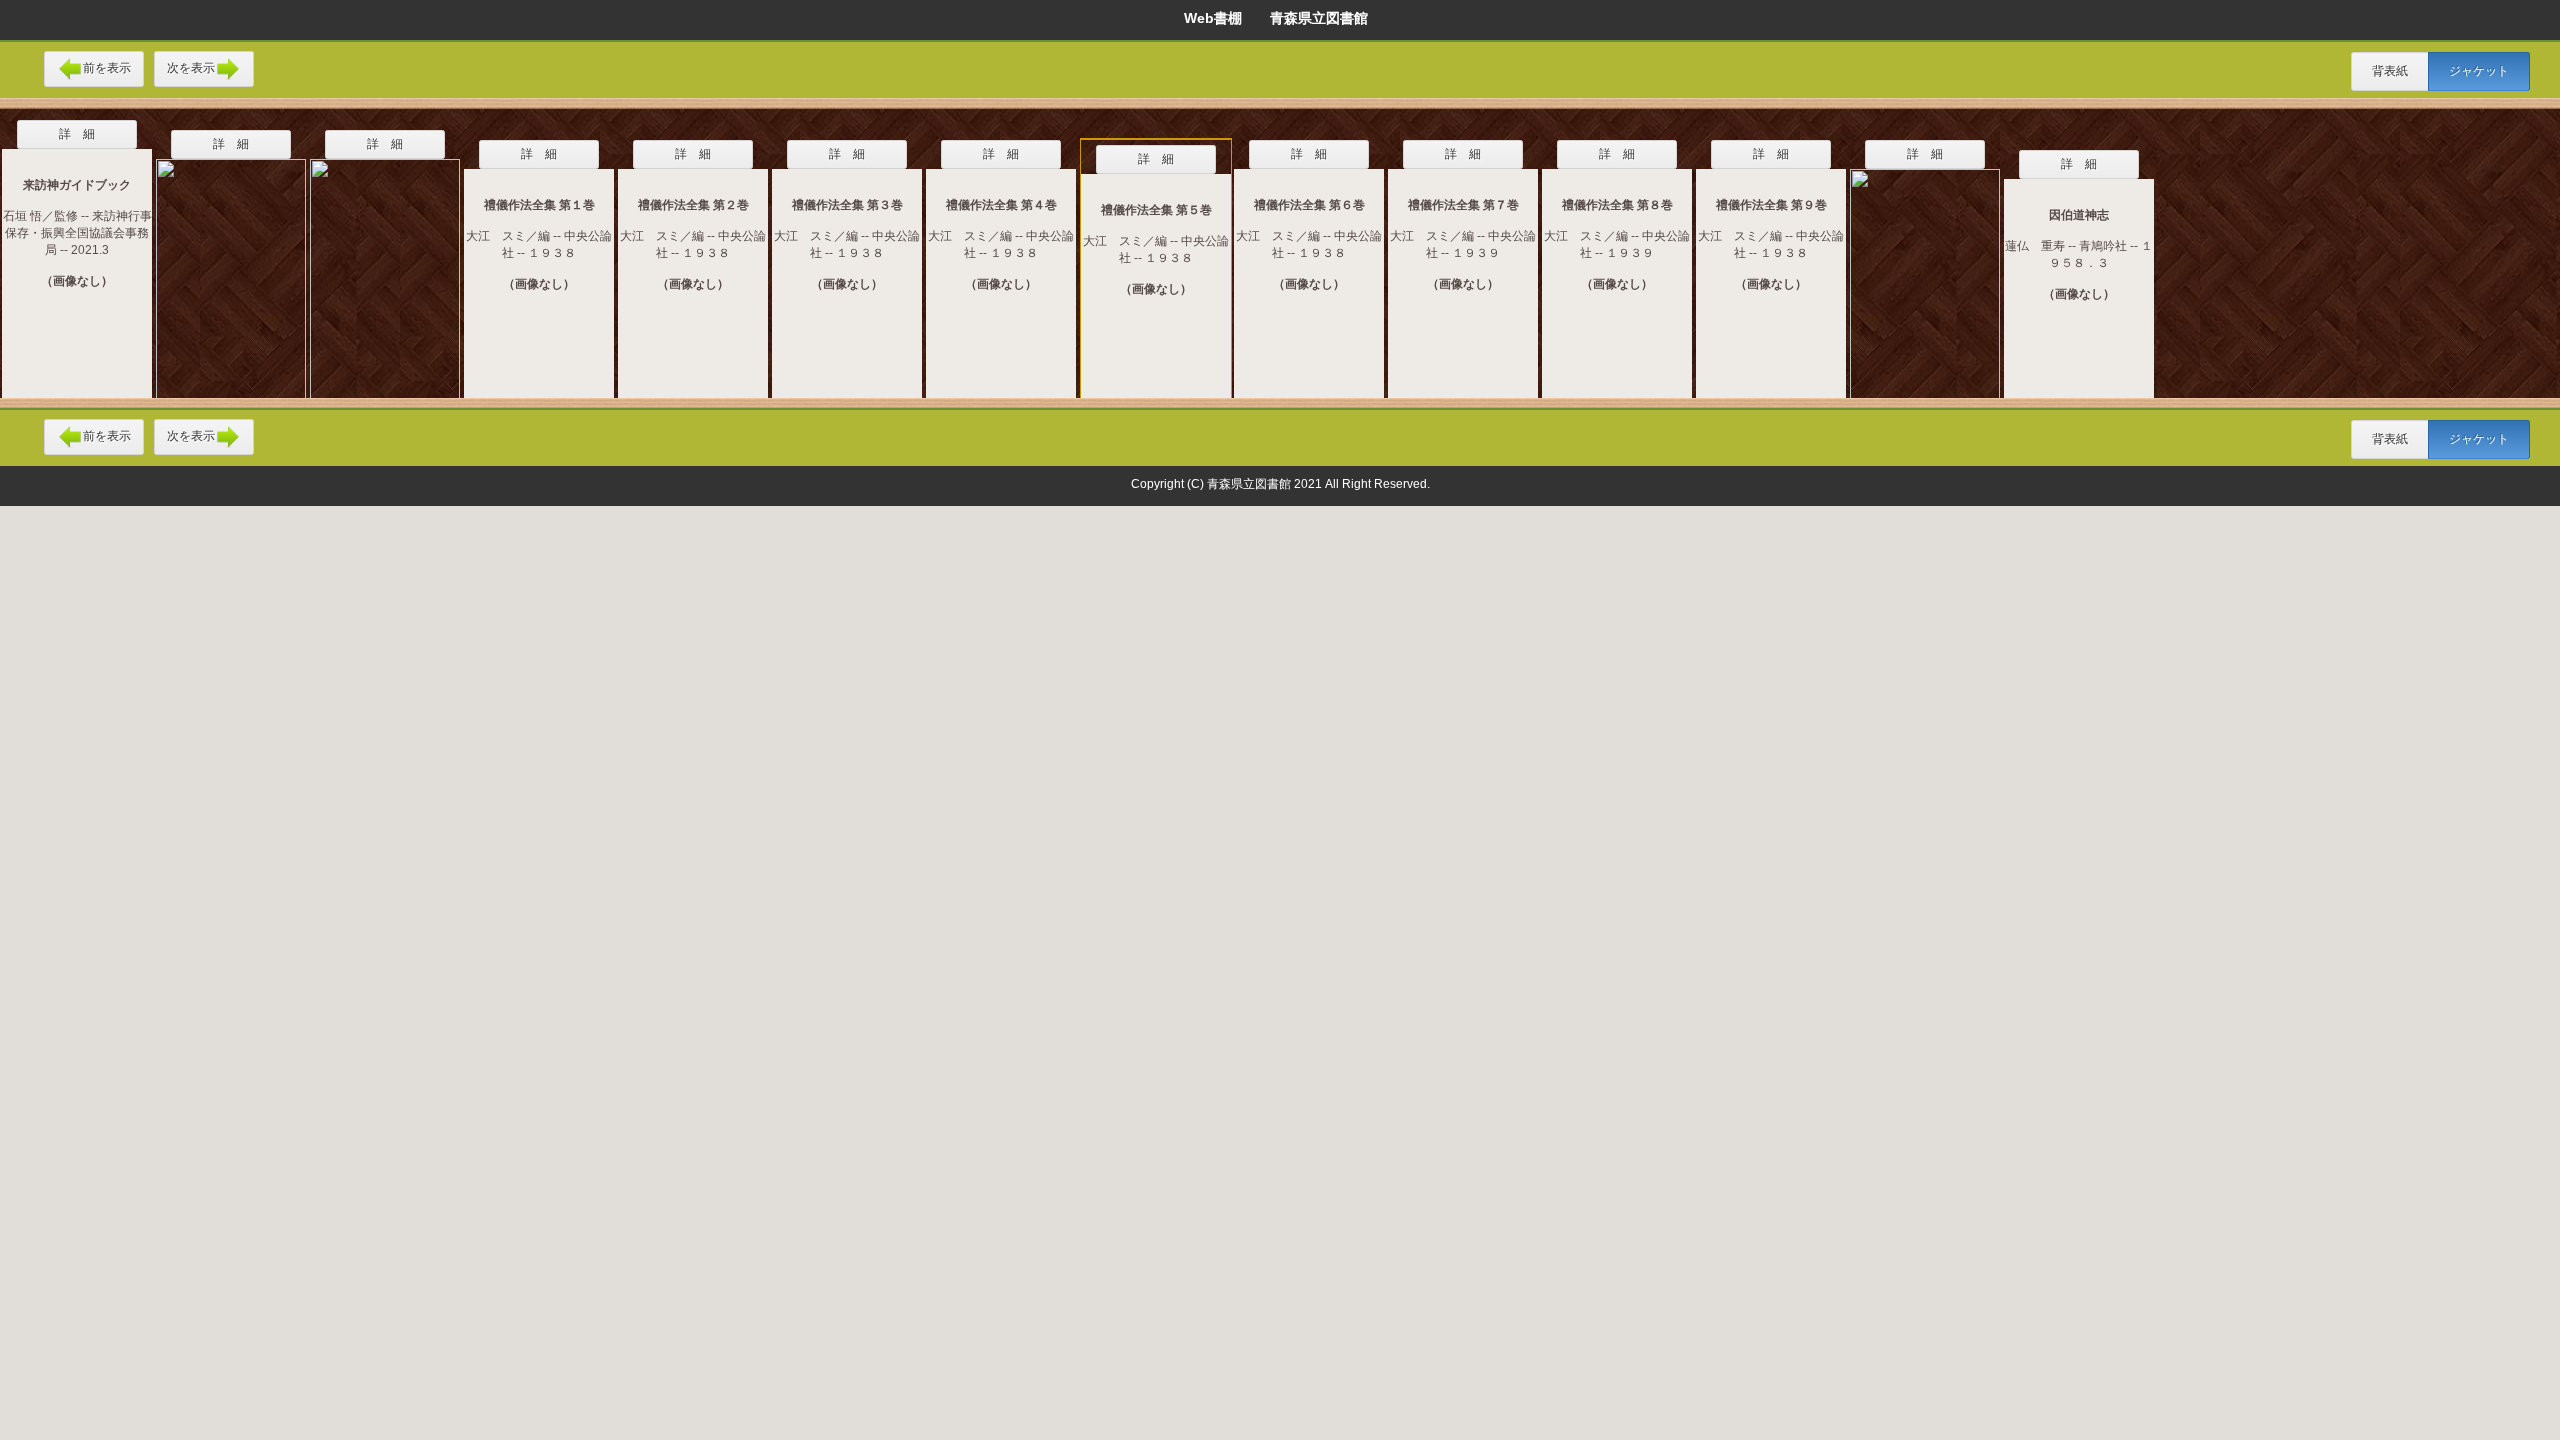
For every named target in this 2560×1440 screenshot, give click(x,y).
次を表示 (191, 68)
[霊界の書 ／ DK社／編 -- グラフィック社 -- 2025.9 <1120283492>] (385, 266)
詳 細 (77, 134)
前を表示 (107, 68)
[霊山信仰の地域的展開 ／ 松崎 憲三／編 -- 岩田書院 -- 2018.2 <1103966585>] (1925, 271)
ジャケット (2479, 71)
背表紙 (2390, 71)
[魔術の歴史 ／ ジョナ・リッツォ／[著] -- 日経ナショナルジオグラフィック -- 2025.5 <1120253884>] (231, 266)
